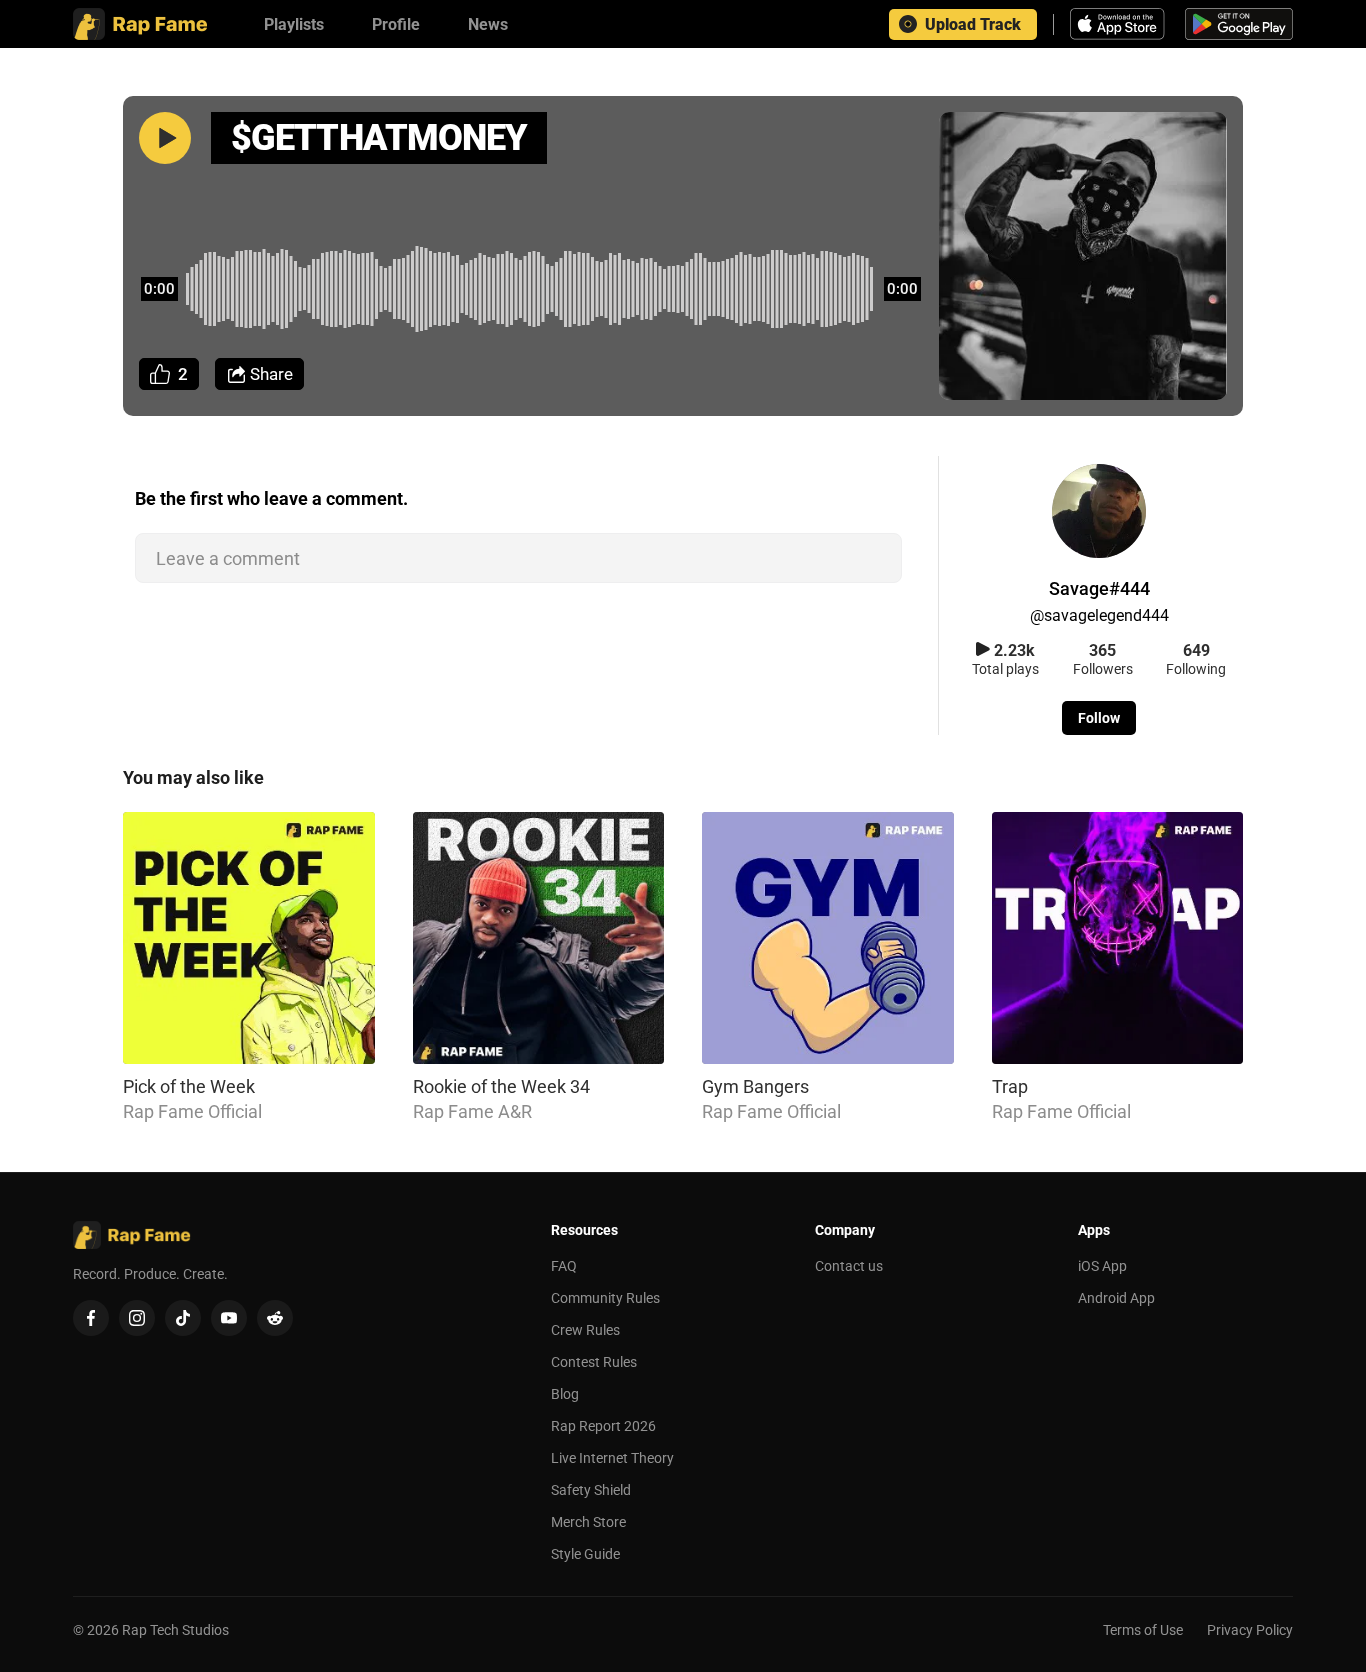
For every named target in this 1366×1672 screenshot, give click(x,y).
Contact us (849, 1266)
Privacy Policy (1250, 1630)
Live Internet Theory (612, 1458)
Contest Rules (594, 1362)
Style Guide (585, 1554)
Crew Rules (585, 1330)
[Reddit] (275, 1318)
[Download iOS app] (1120, 24)
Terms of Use (1143, 1630)
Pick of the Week (189, 1086)
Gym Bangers (755, 1086)
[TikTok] (183, 1318)
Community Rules (605, 1298)
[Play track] (165, 138)
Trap (1010, 1086)
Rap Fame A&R (472, 1111)
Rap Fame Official (192, 1111)
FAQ (564, 1266)
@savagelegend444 (1099, 615)
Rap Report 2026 (603, 1426)
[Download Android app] (1239, 24)
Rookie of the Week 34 (501, 1086)
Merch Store (588, 1522)
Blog (565, 1394)
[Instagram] (137, 1318)
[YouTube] (229, 1318)
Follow (1099, 718)
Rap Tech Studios (175, 1630)
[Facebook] (91, 1318)
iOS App (1102, 1266)
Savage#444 (1099, 588)
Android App (1116, 1298)
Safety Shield (591, 1490)
